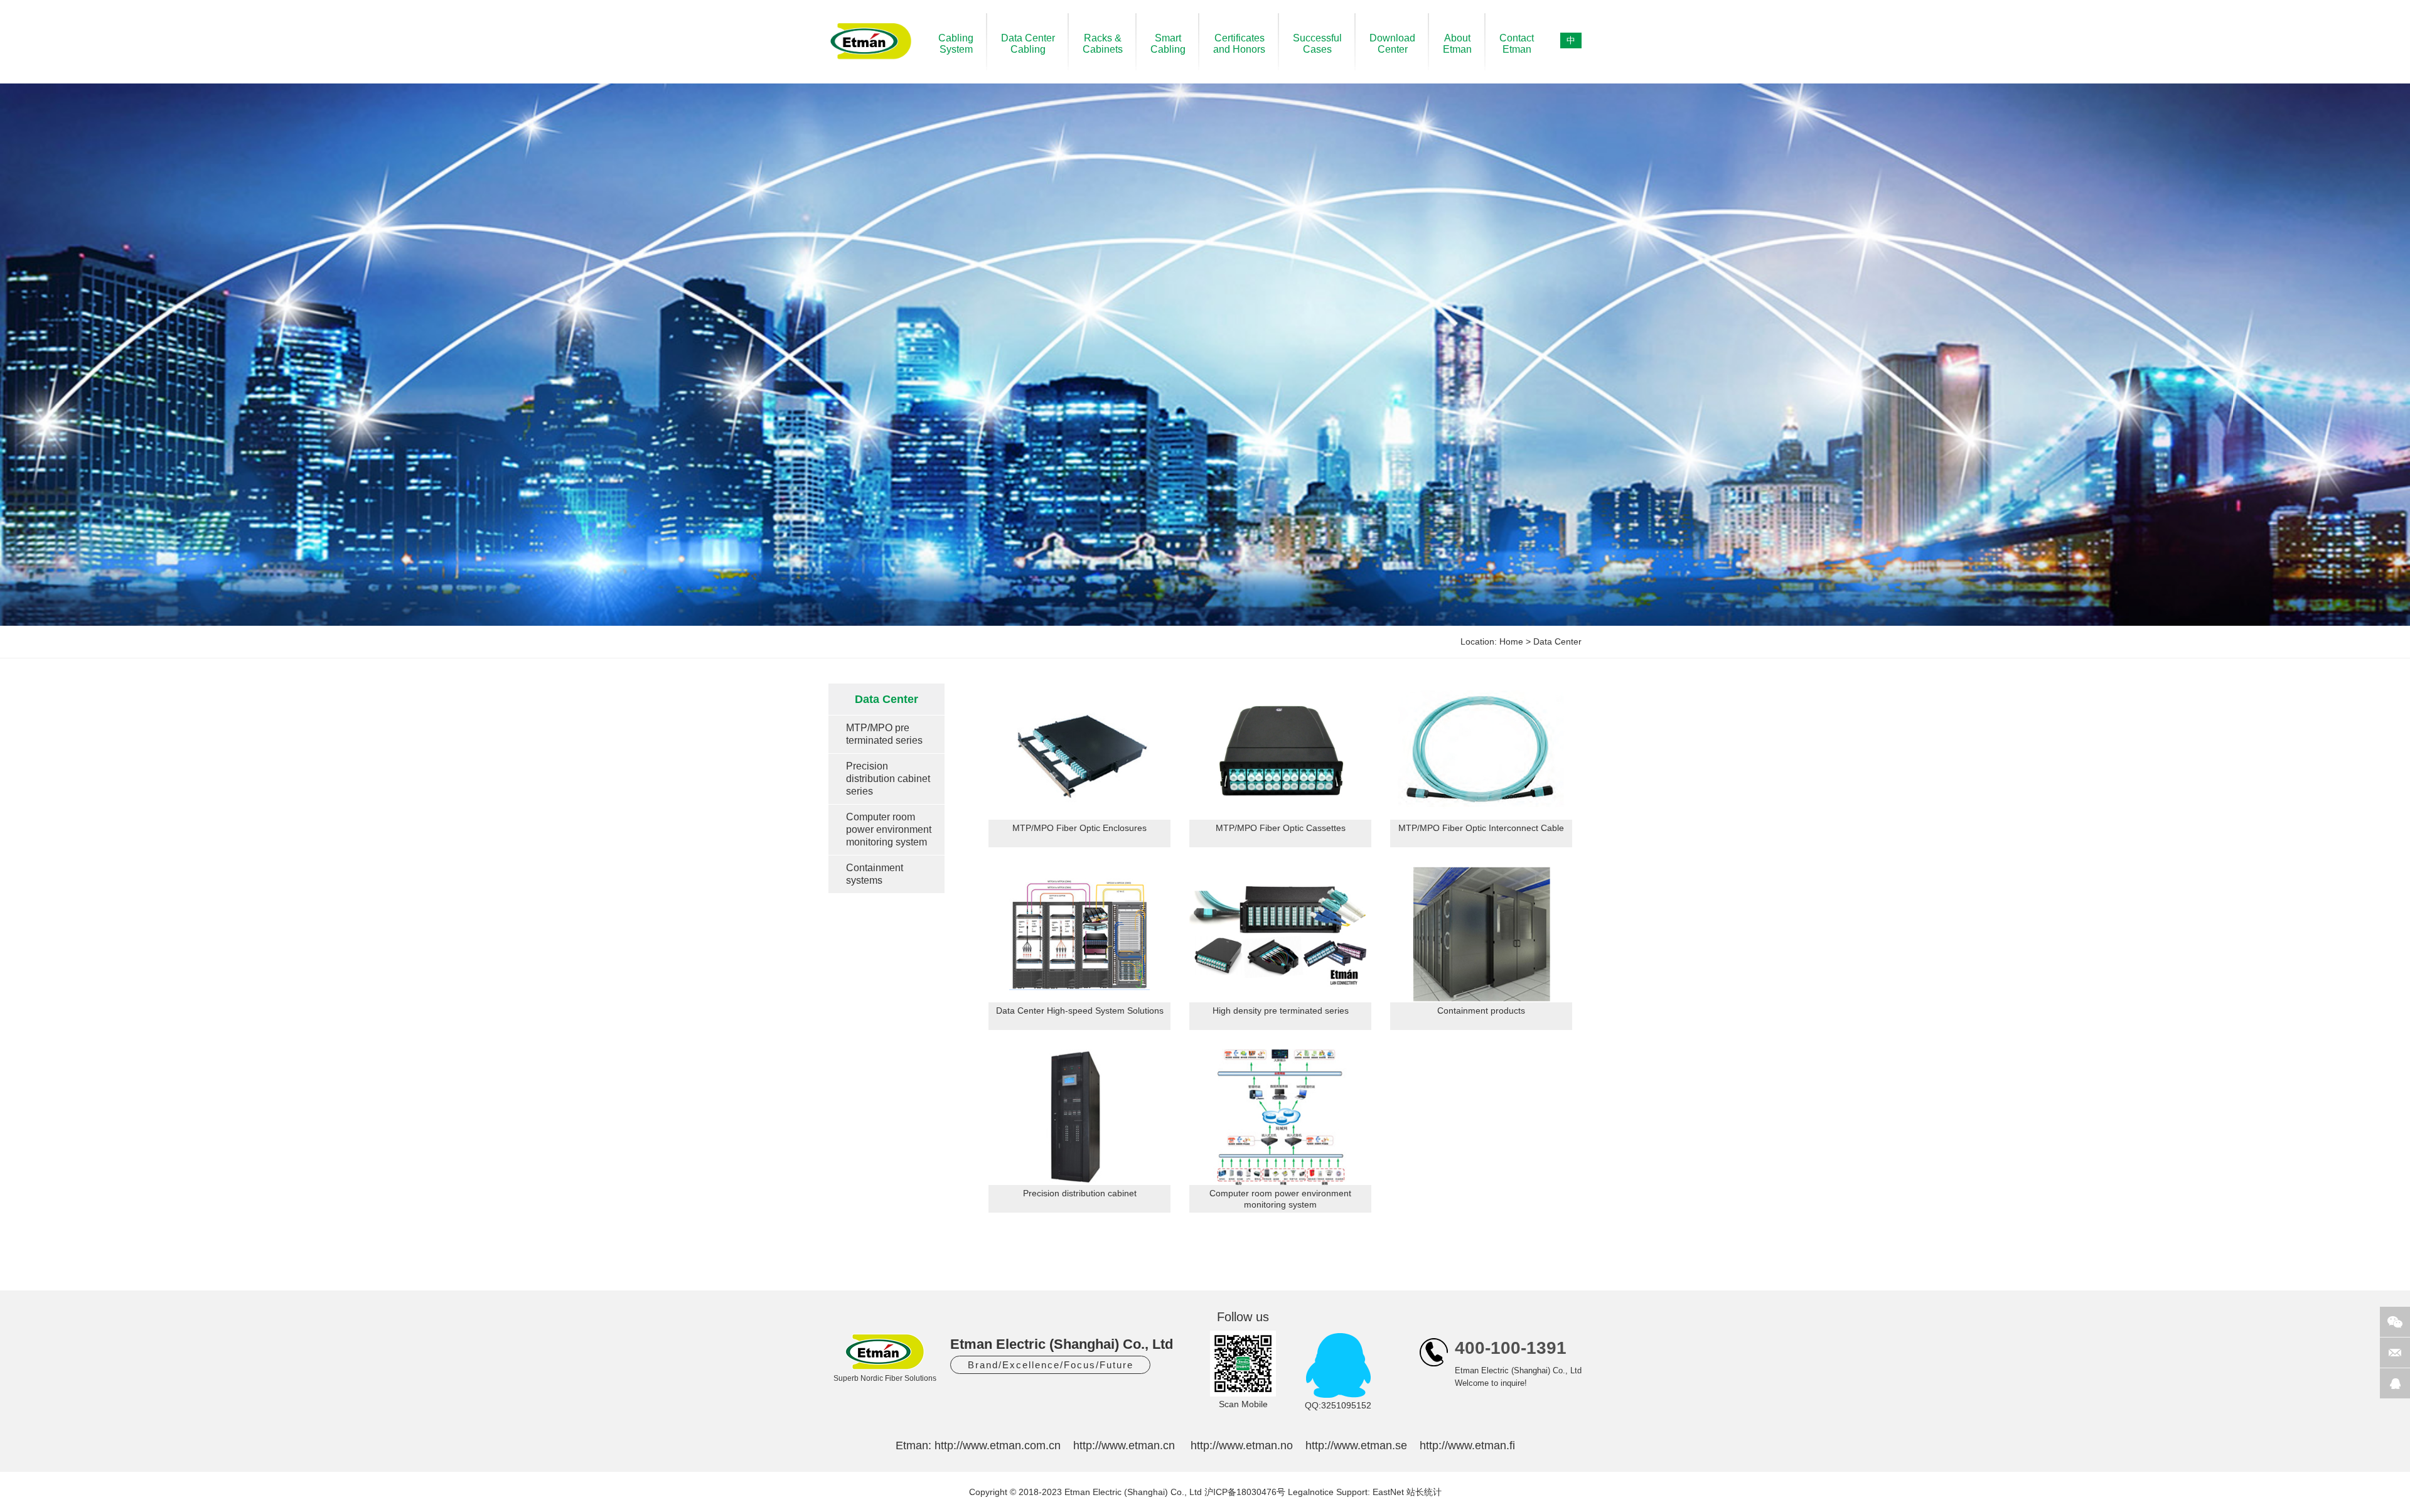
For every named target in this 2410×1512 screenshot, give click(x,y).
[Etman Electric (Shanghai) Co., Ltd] (871, 60)
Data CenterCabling (1028, 44)
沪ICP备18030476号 (1245, 1492)
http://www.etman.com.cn (998, 1445)
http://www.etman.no (1242, 1445)
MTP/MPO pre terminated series (884, 734)
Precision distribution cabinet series (888, 779)
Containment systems (875, 874)
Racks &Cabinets (1103, 44)
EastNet (1388, 1492)
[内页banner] (1205, 355)
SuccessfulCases (1317, 44)
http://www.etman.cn (1124, 1445)
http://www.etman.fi (1467, 1445)
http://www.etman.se (1356, 1445)
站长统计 (1424, 1492)
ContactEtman (1517, 44)
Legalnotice (1311, 1492)
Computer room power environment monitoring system (889, 829)
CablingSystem (956, 44)
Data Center (1557, 641)
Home (1511, 641)
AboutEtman (1457, 44)
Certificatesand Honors (1239, 44)
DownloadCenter (1392, 44)
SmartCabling (1168, 44)
